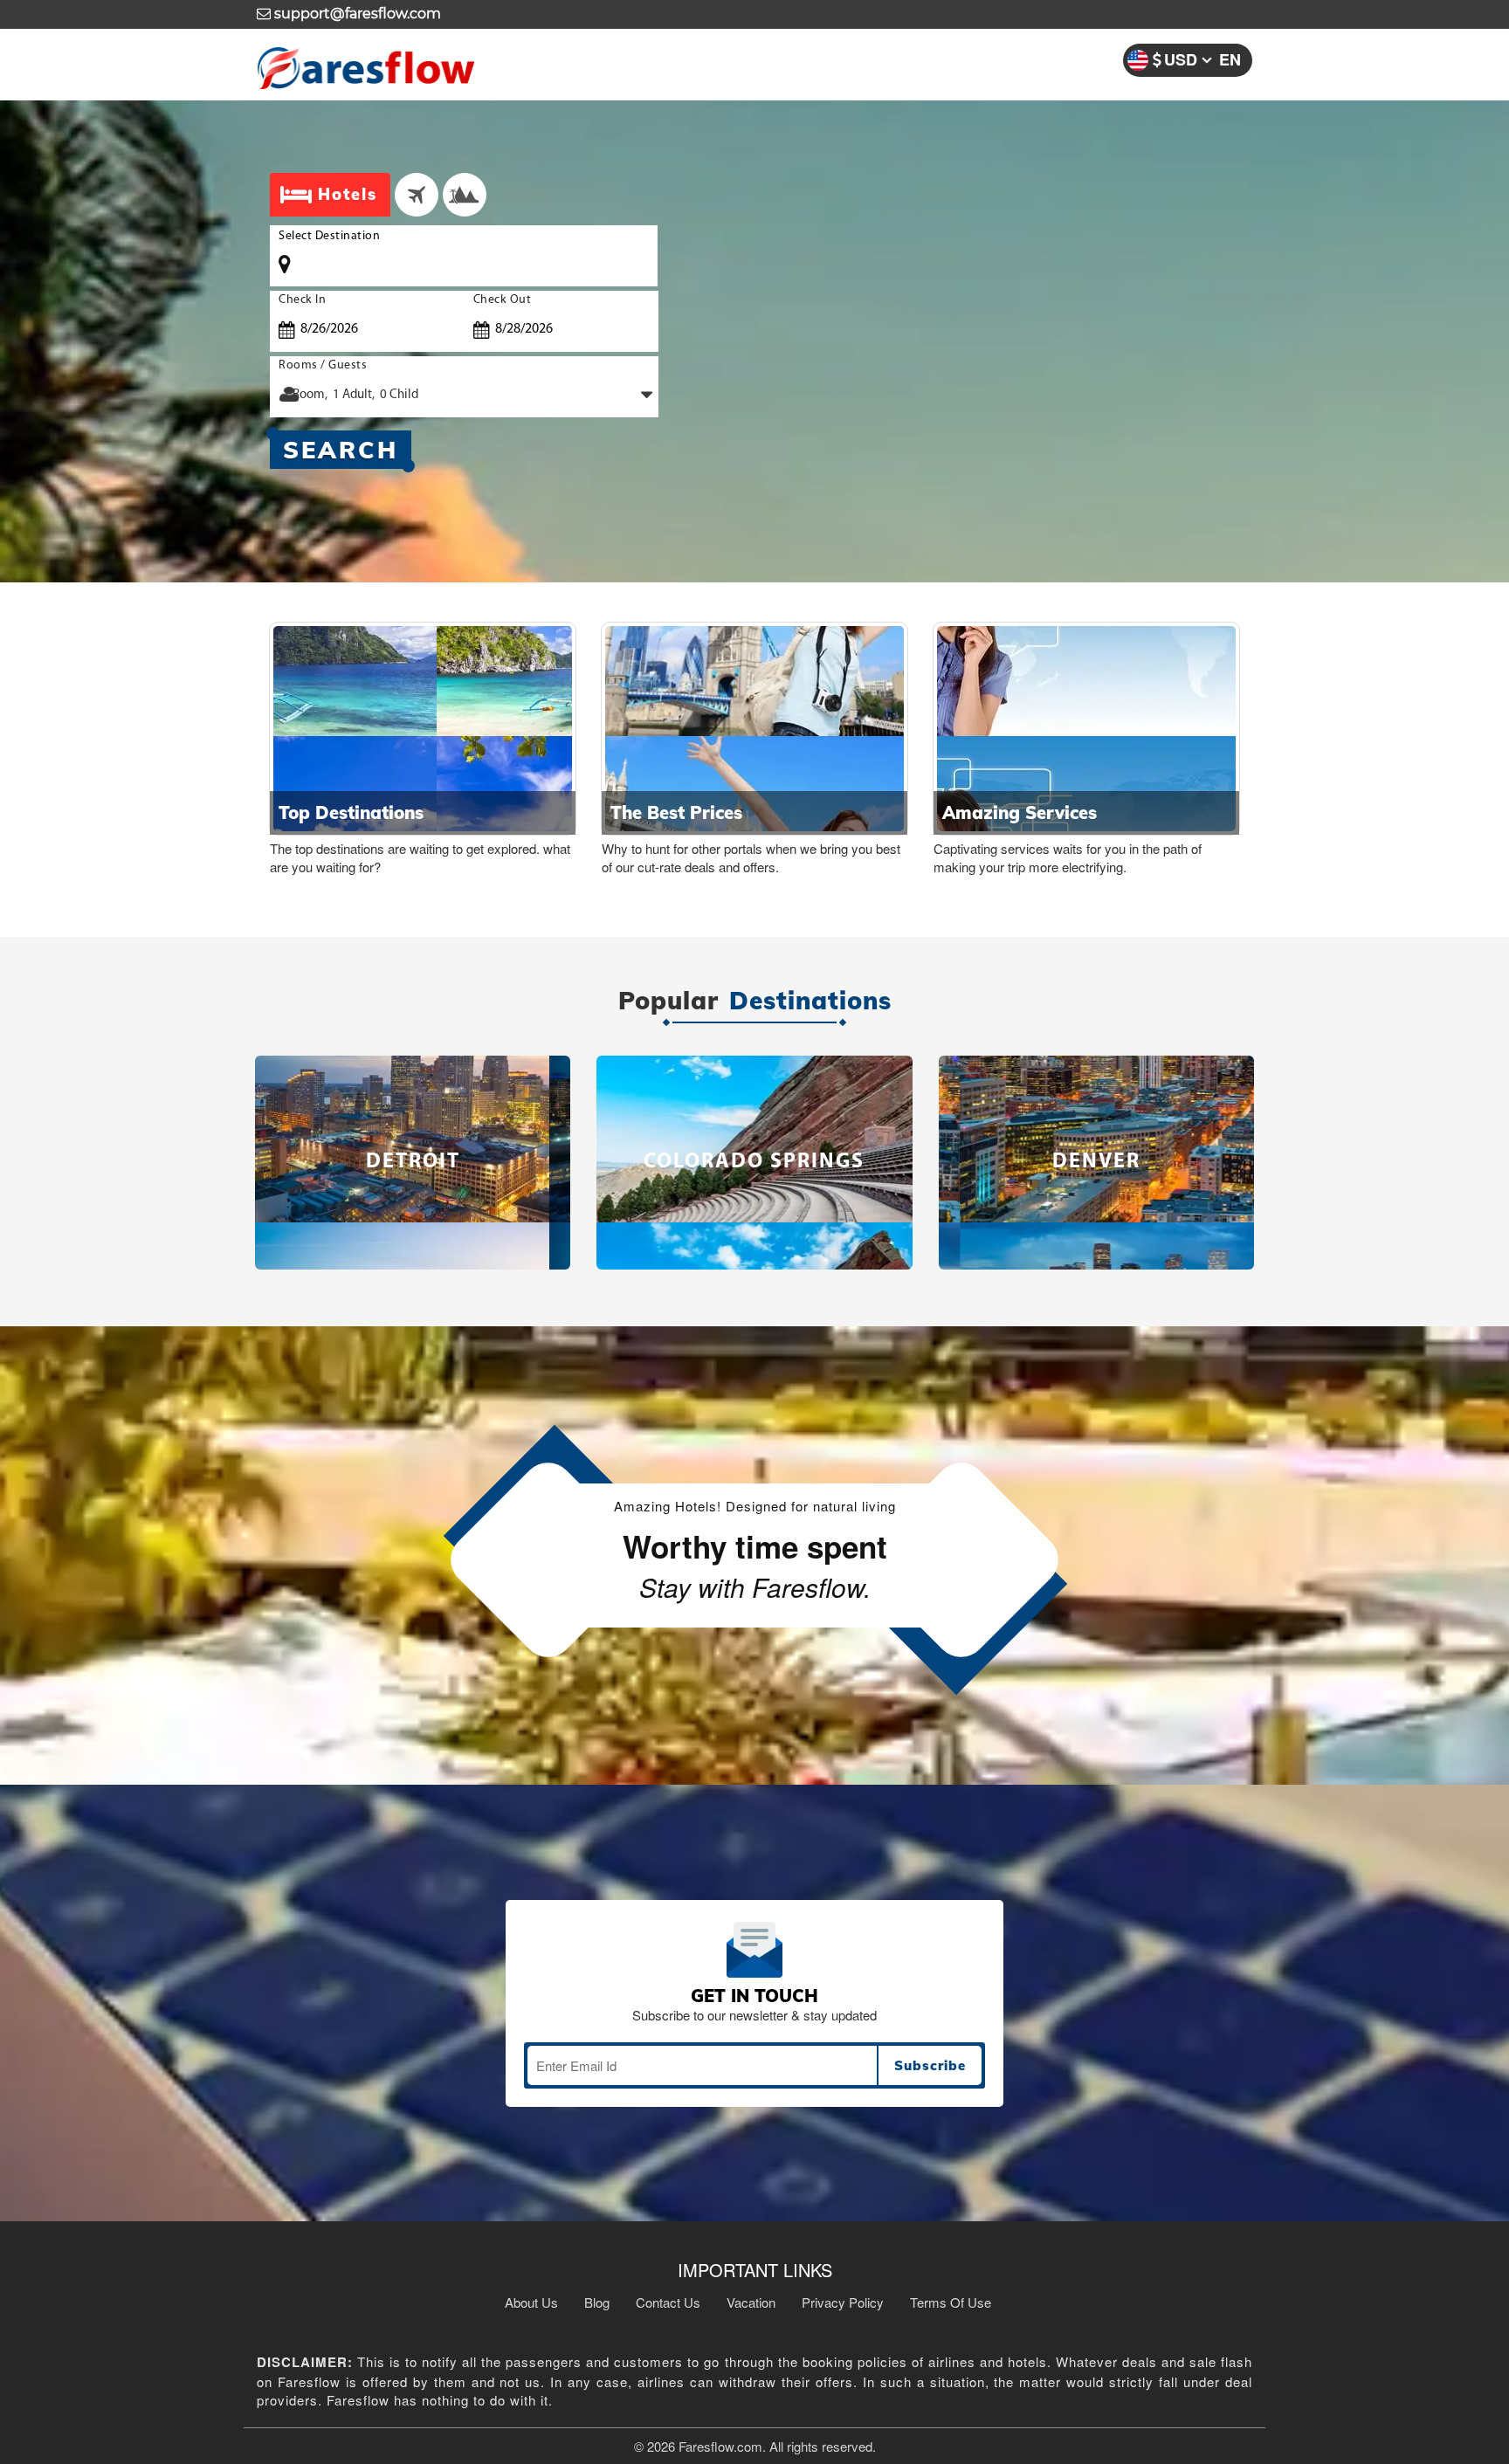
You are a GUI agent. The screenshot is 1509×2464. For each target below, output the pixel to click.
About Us (531, 2302)
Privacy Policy (843, 2302)
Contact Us (668, 2302)
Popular (668, 1001)
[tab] (417, 195)
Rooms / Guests (323, 365)
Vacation (751, 2302)
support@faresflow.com (356, 14)
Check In (302, 300)
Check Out (503, 300)
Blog (597, 2302)
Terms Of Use (951, 2302)
